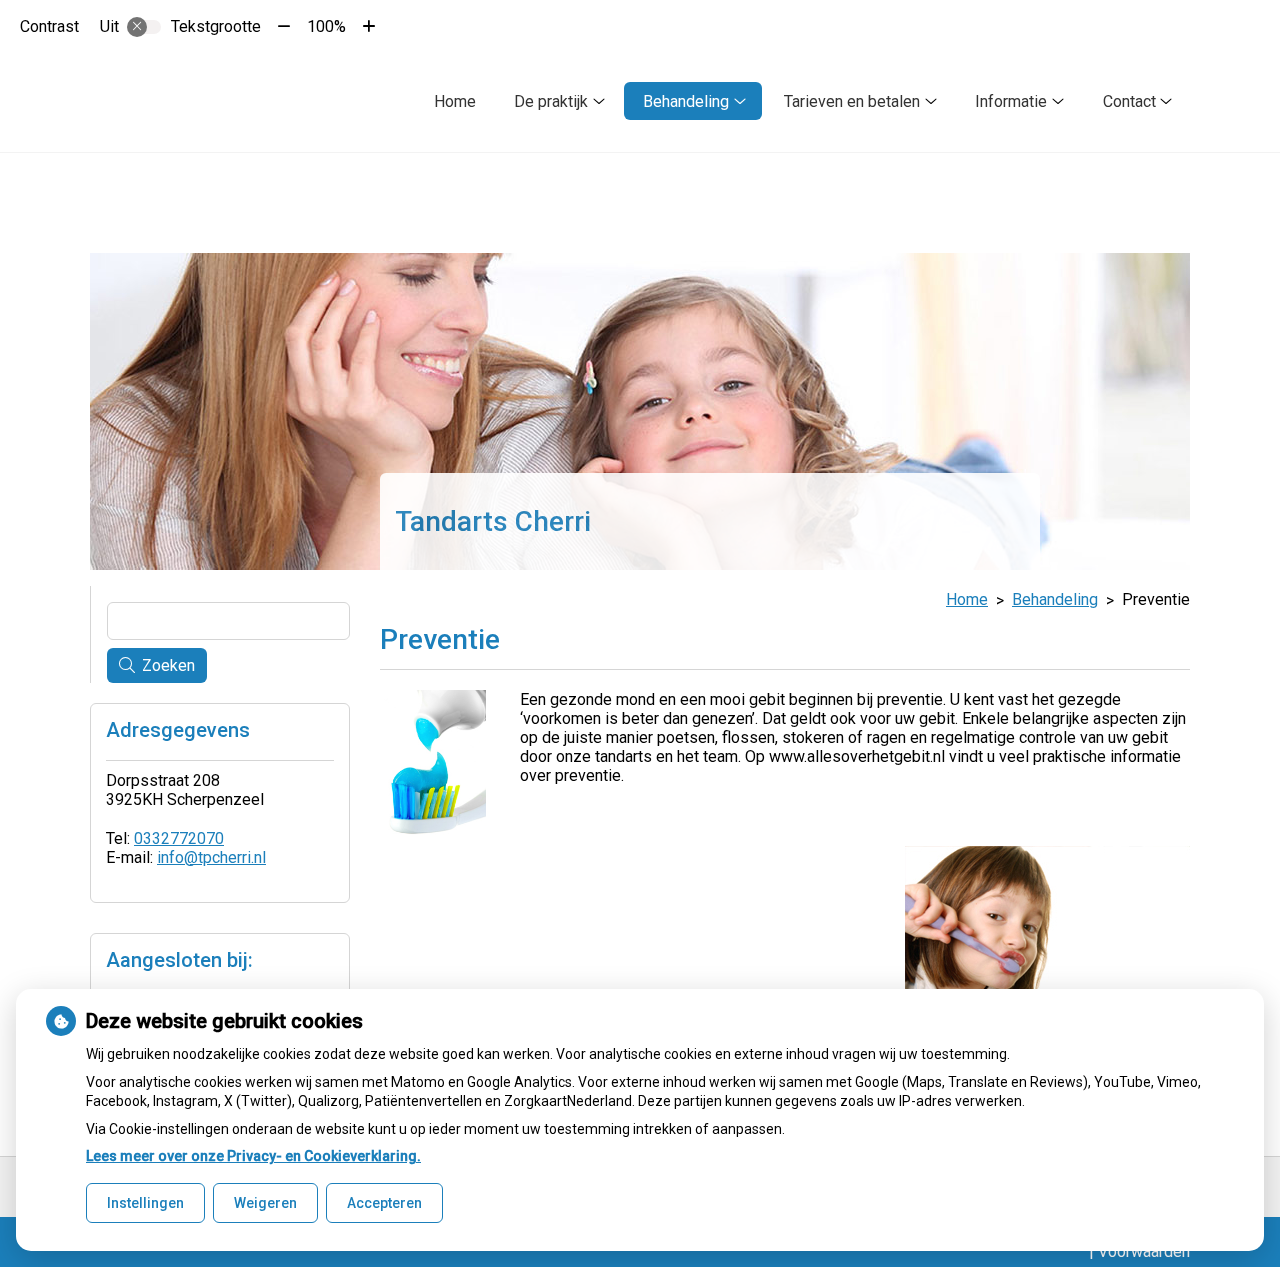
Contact (1129, 101)
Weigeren (265, 1203)
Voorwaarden (1144, 1251)
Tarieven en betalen (852, 101)
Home (455, 101)
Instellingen (145, 1203)
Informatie (1011, 101)
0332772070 (179, 838)
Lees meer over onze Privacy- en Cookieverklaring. (253, 1156)
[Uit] (144, 27)
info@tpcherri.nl (211, 857)
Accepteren (384, 1203)
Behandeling (686, 101)
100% (326, 26)
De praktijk (551, 101)
